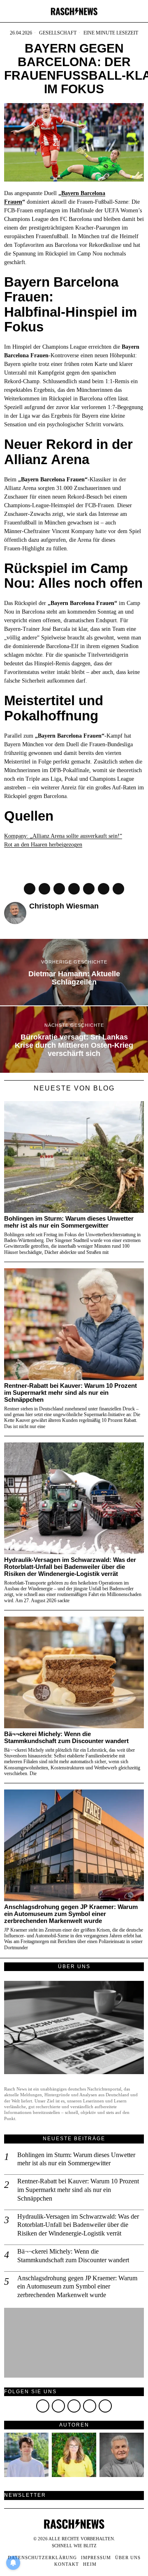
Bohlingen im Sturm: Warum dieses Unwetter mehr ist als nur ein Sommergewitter (69, 1222)
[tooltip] (30, 889)
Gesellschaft (58, 33)
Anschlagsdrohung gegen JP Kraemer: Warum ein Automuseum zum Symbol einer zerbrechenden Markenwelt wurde (71, 1914)
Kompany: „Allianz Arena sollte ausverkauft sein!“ (63, 836)
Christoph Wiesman (64, 906)
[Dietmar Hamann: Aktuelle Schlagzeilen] (74, 972)
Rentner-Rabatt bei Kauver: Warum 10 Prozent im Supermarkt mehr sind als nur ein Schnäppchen (71, 1393)
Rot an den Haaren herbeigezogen (43, 845)
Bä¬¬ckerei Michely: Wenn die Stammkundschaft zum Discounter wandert (66, 1738)
